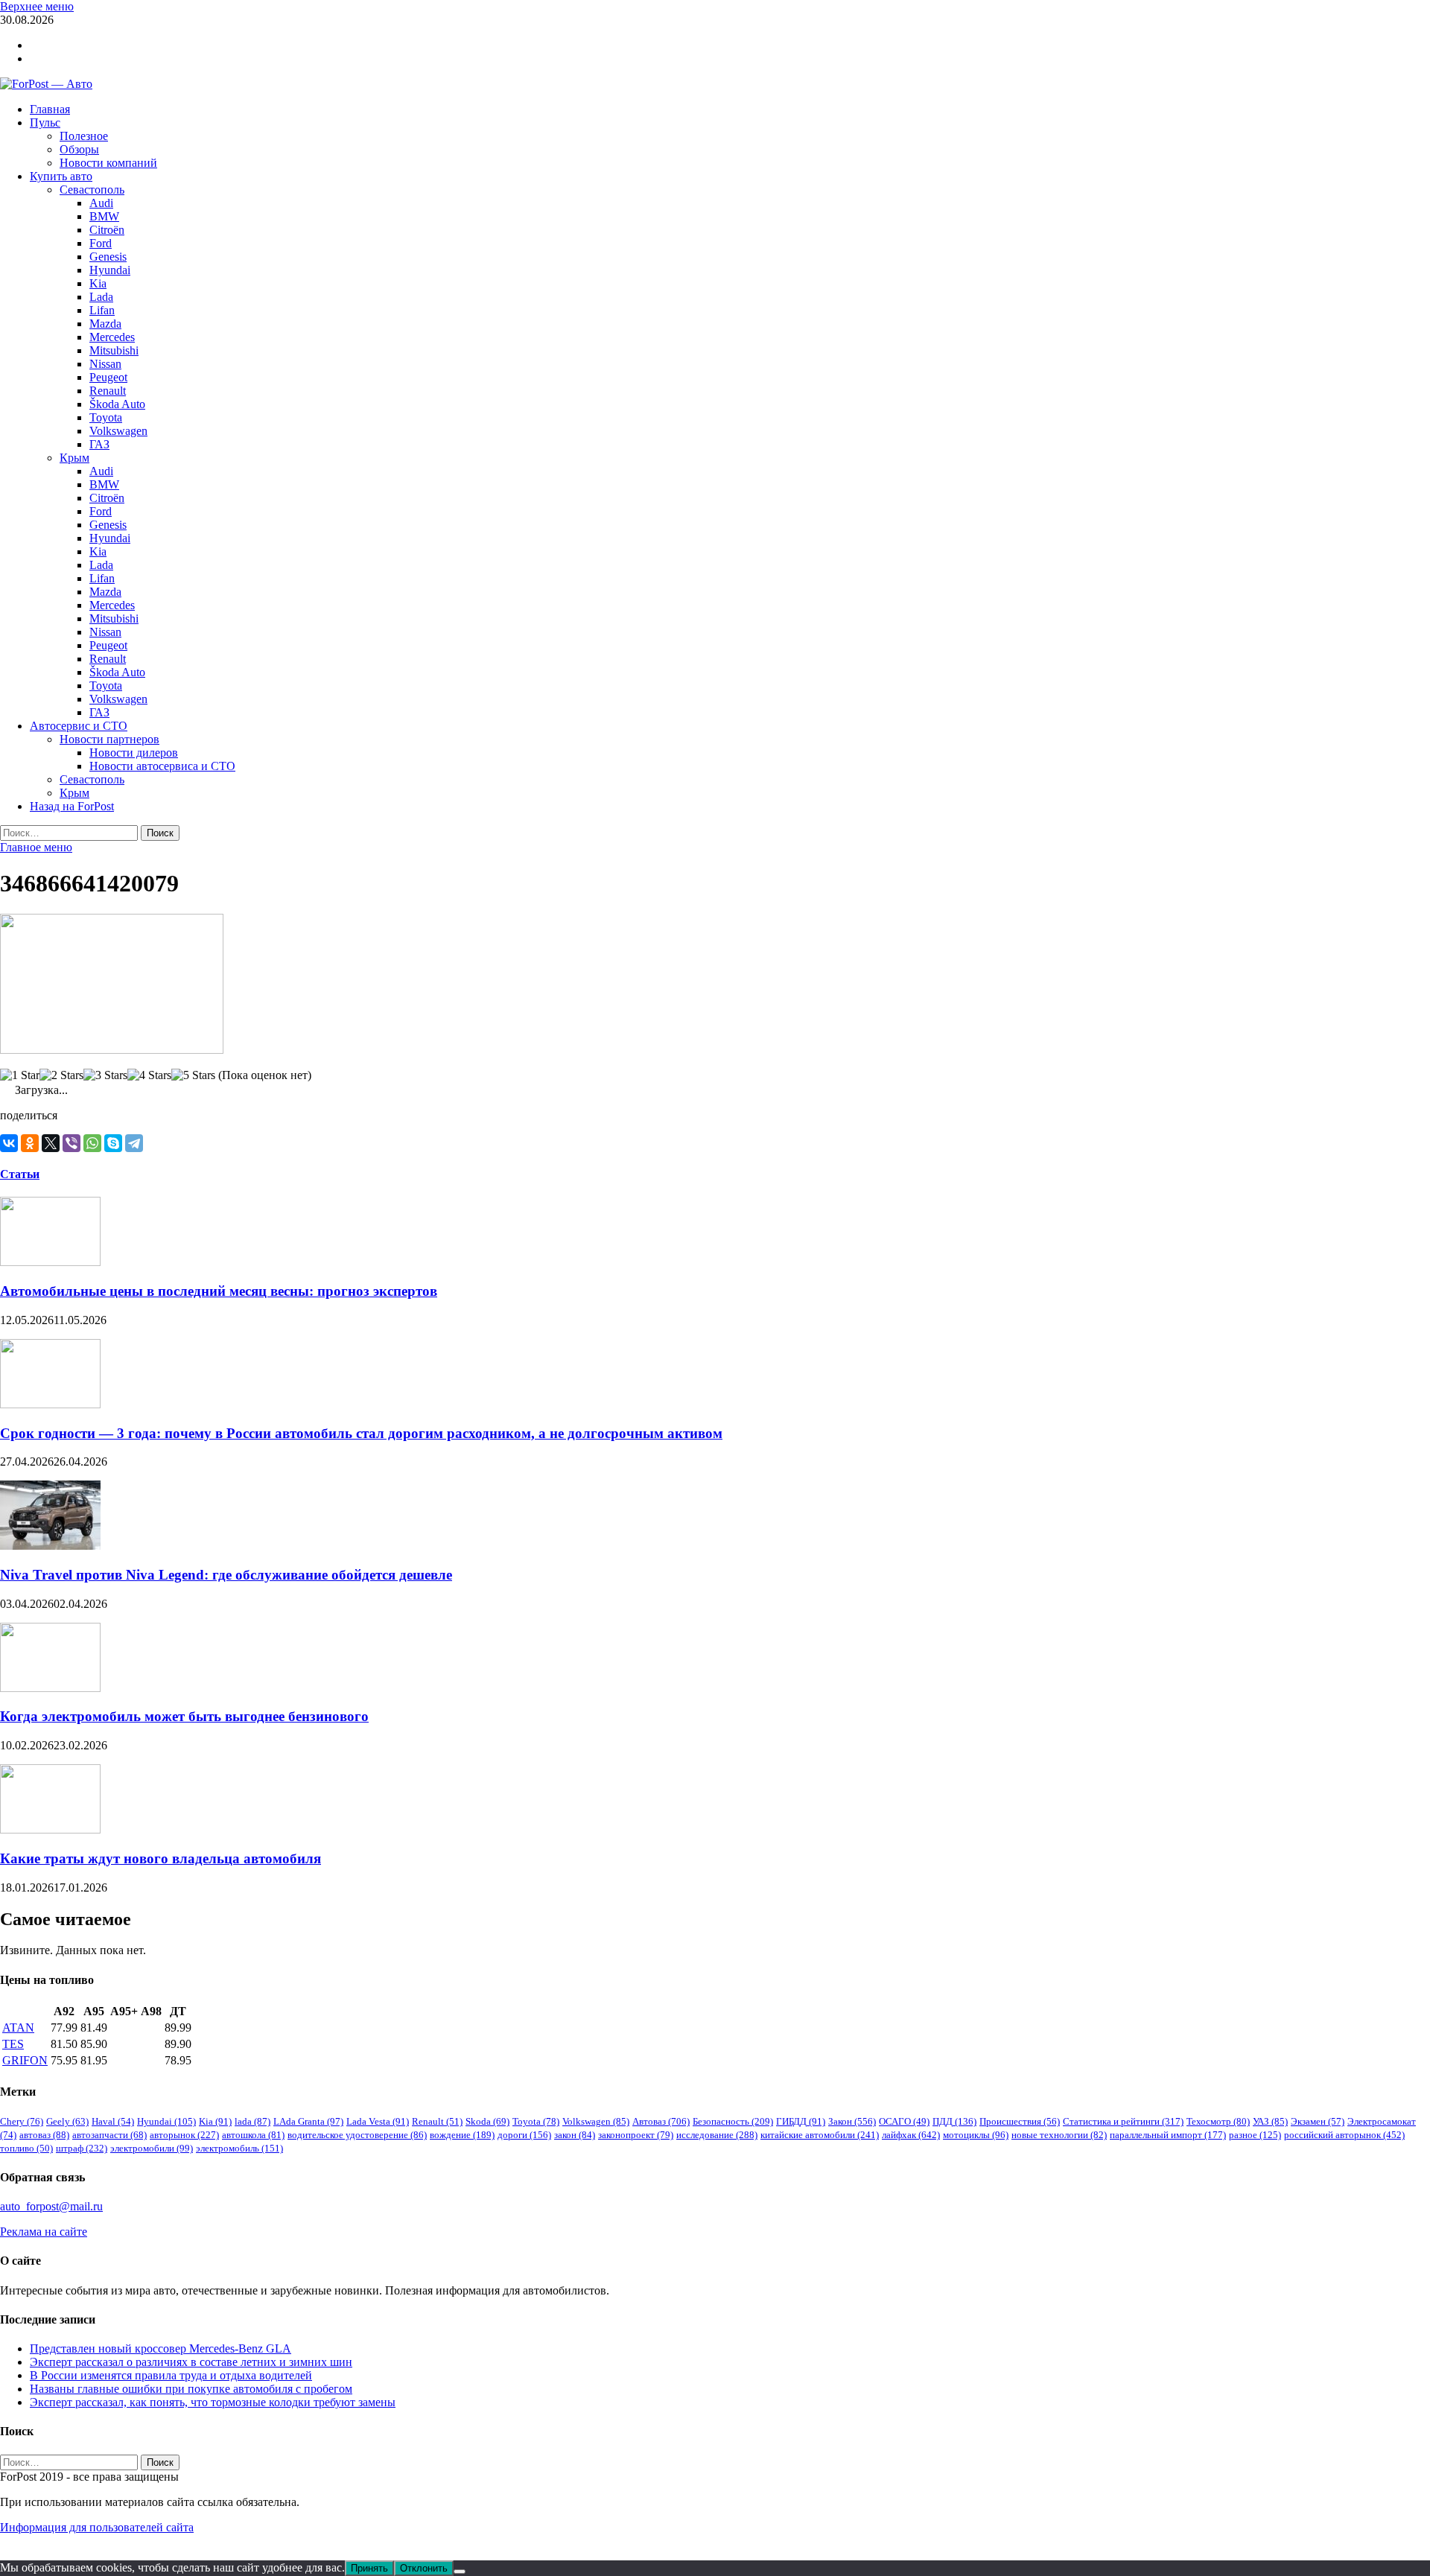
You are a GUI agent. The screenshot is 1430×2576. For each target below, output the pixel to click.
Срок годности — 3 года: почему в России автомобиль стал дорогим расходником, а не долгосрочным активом (361, 1433)
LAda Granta (308, 2121)
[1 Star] (20, 1075)
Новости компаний (108, 163)
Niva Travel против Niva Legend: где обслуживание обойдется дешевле (226, 1575)
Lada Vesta (378, 2121)
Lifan (102, 310)
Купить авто (61, 176)
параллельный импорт (1168, 2135)
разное (1255, 2135)
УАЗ (1270, 2121)
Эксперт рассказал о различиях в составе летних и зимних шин (191, 2362)
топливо (26, 2148)
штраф (82, 2148)
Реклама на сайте (44, 2232)
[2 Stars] (61, 1075)
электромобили (152, 2148)
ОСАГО (904, 2121)
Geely (67, 2121)
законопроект (636, 2135)
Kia (98, 283)
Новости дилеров (134, 753)
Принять (369, 2568)
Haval (113, 2121)
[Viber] (71, 1143)
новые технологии (1059, 2135)
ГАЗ (99, 444)
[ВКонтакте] (9, 1143)
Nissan (105, 364)
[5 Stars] (193, 1075)
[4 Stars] (149, 1075)
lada (252, 2121)
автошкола (253, 2135)
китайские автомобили (820, 2135)
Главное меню (36, 847)
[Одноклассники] (30, 1143)
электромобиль (239, 2148)
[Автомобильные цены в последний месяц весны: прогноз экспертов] (50, 1262)
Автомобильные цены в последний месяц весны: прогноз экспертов (219, 1291)
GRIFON (25, 2060)
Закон (852, 2121)
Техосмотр (1218, 2121)
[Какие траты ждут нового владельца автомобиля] (50, 1829)
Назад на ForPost (72, 806)
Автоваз (661, 2121)
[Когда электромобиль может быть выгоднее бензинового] (50, 1688)
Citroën (107, 230)
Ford (101, 243)
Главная (50, 109)
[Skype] (113, 1143)
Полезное (84, 136)
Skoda (487, 2121)
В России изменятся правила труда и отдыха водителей (171, 2375)
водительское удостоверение (357, 2135)
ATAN (18, 2028)
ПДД (954, 2121)
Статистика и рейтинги (1123, 2121)
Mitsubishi (114, 350)
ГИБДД (801, 2121)
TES (13, 2044)
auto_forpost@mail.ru (51, 2206)
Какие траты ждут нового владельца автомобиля (161, 1858)
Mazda (105, 324)
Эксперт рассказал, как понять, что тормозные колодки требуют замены (213, 2402)
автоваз (44, 2135)
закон (575, 2135)
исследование (717, 2135)
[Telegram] (134, 1143)
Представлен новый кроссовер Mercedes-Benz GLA (161, 2348)
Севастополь (92, 190)
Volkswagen (118, 431)
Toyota (106, 417)
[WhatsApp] (92, 1143)
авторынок (184, 2135)
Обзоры (79, 149)
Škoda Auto (117, 404)
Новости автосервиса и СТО (162, 766)
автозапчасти (109, 2135)
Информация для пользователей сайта (97, 2527)
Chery (22, 2121)
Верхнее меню (37, 6)
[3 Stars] (105, 1075)
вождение (462, 2135)
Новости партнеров (109, 739)
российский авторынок (1344, 2135)
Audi (101, 203)
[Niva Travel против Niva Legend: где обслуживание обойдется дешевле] (50, 1546)
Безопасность (733, 2121)
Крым (74, 458)
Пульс (45, 123)
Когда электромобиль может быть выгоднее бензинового (184, 1716)
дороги (524, 2135)
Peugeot (108, 377)
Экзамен (1318, 2121)
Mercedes (112, 337)
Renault (108, 391)
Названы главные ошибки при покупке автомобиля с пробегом (191, 2389)
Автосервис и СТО (79, 726)
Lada (101, 297)
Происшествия (1020, 2121)
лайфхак (911, 2135)
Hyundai (110, 270)
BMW (104, 216)
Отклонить (424, 2568)
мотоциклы (976, 2135)
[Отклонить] (460, 2572)
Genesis (108, 257)
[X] (51, 1143)
